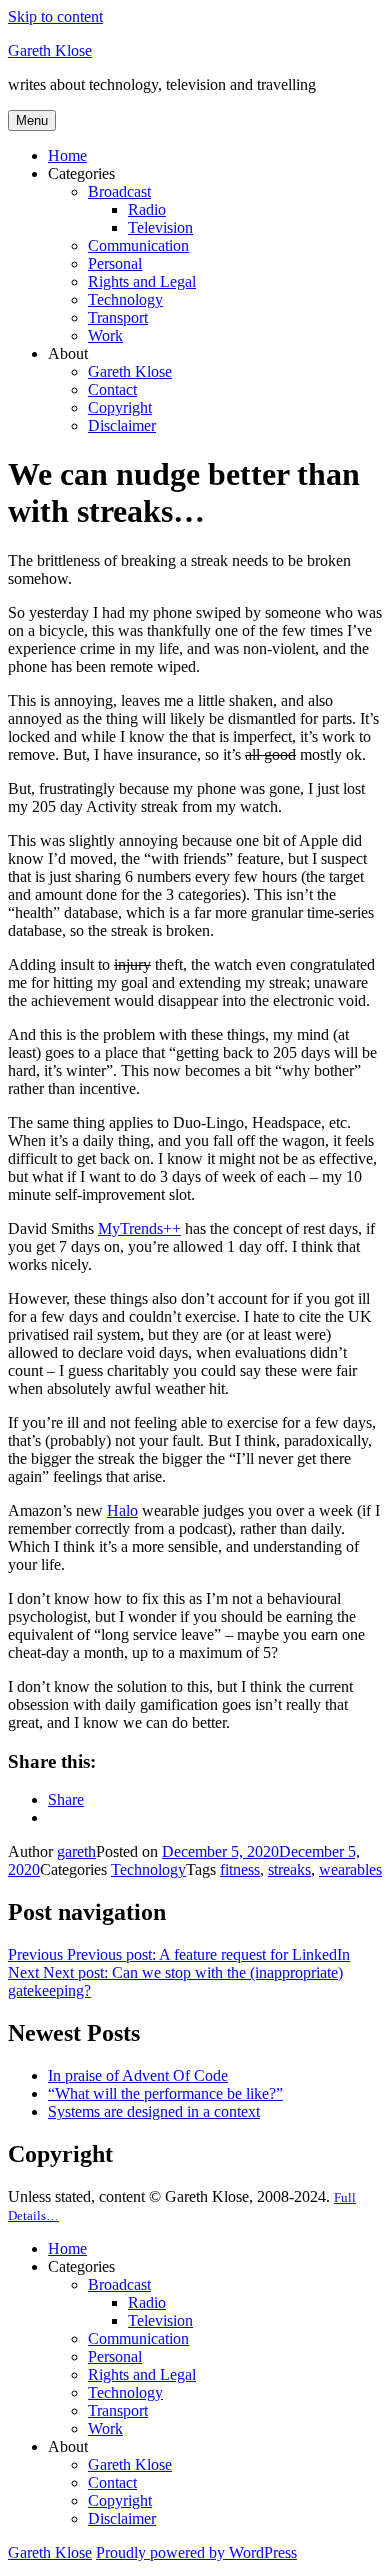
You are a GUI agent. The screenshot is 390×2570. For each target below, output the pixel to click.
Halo (122, 1510)
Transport (118, 317)
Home (67, 155)
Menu (32, 120)
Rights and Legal (142, 281)
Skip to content (55, 16)
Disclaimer (122, 425)
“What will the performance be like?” (165, 2093)
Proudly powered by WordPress (196, 2552)
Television (160, 227)
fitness (240, 1869)
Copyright (120, 407)
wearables (350, 1869)
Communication (138, 245)
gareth (76, 1851)
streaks (289, 1869)
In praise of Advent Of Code (138, 2075)
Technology (125, 299)
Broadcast (119, 191)
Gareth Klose (50, 50)
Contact (112, 389)
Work (105, 335)
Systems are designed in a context (154, 2111)
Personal (115, 263)
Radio (147, 209)
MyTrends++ (139, 1228)
